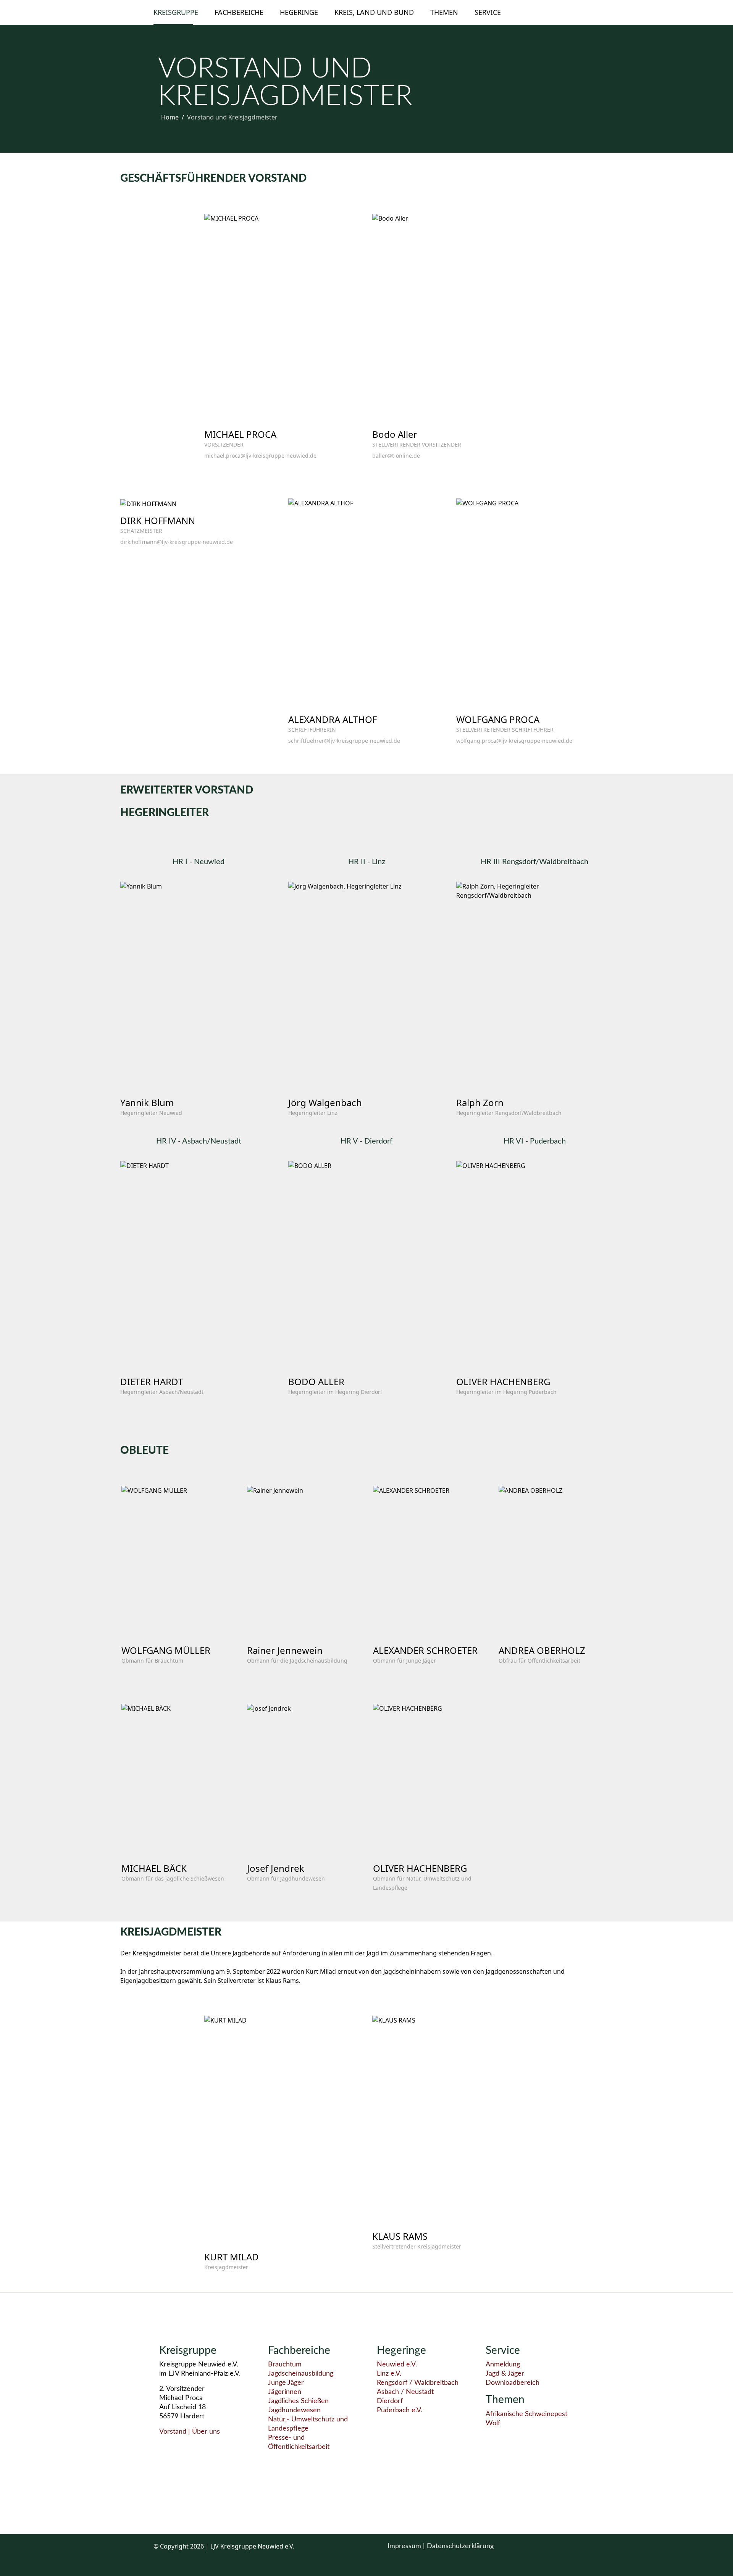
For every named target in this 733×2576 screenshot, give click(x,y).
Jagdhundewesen (294, 2410)
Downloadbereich (513, 2383)
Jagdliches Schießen (298, 2401)
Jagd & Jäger (505, 2374)
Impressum (405, 2546)
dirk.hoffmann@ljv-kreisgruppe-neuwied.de (177, 542)
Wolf (493, 2423)
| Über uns (203, 2432)
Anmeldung (503, 2365)
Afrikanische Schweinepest (526, 2414)
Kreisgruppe (176, 12)
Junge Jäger (286, 2383)
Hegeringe (299, 12)
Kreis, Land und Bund (374, 12)
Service (488, 12)
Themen (444, 12)
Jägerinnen (285, 2392)
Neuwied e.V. (397, 2365)
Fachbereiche (239, 12)
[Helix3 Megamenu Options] (576, 12)
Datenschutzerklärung (460, 2546)
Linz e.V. (389, 2374)
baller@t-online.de (396, 456)
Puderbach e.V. (400, 2410)
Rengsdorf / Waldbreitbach (418, 2383)
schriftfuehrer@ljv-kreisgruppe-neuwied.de (344, 741)
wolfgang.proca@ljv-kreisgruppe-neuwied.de (514, 741)
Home (170, 117)
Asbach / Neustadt (405, 2392)
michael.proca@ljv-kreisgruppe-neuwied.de (260, 456)
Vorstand (173, 2432)
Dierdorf (390, 2401)
